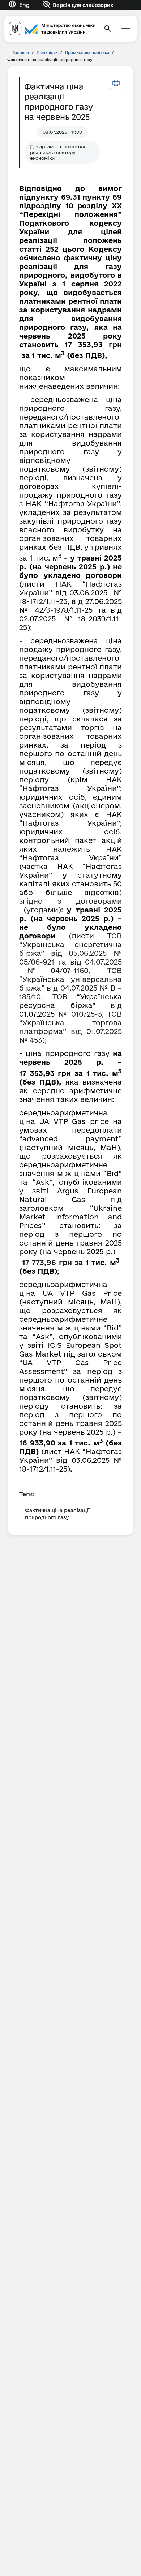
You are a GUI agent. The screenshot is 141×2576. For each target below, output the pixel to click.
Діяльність (47, 52)
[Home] (52, 28)
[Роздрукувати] (116, 83)
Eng (24, 5)
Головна (21, 52)
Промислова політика (87, 52)
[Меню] (126, 29)
